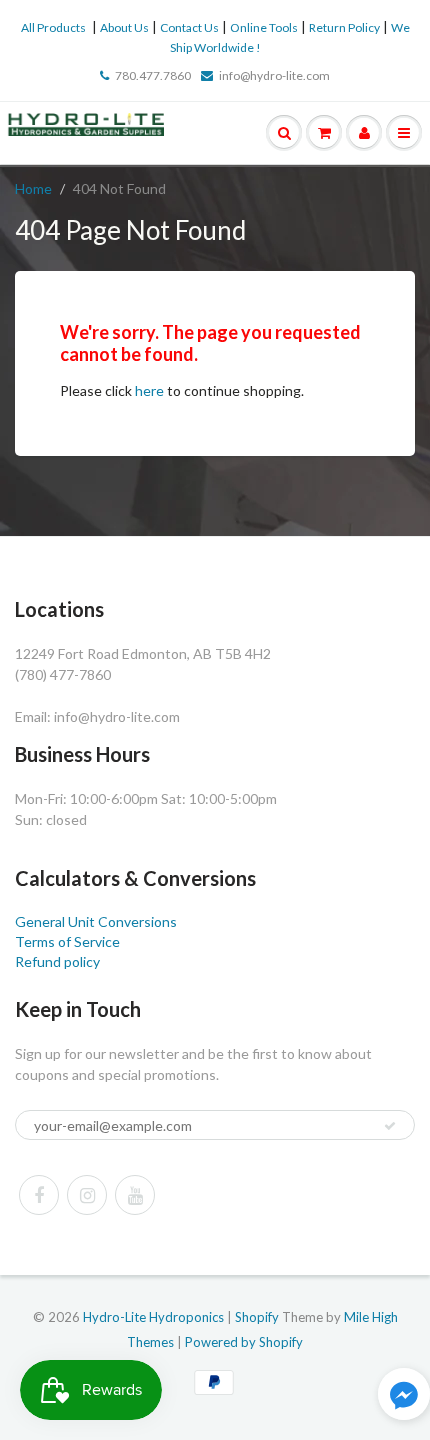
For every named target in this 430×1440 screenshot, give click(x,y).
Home (33, 188)
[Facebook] (39, 1195)
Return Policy (344, 27)
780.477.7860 (153, 75)
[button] (404, 1396)
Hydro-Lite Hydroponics (153, 1317)
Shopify (257, 1317)
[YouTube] (135, 1195)
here (149, 390)
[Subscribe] (390, 1126)
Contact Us (189, 27)
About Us (124, 27)
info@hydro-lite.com (274, 75)
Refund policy (57, 961)
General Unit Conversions (96, 921)
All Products (53, 27)
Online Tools (264, 27)
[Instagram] (87, 1195)
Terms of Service (67, 941)
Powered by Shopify (244, 1342)
